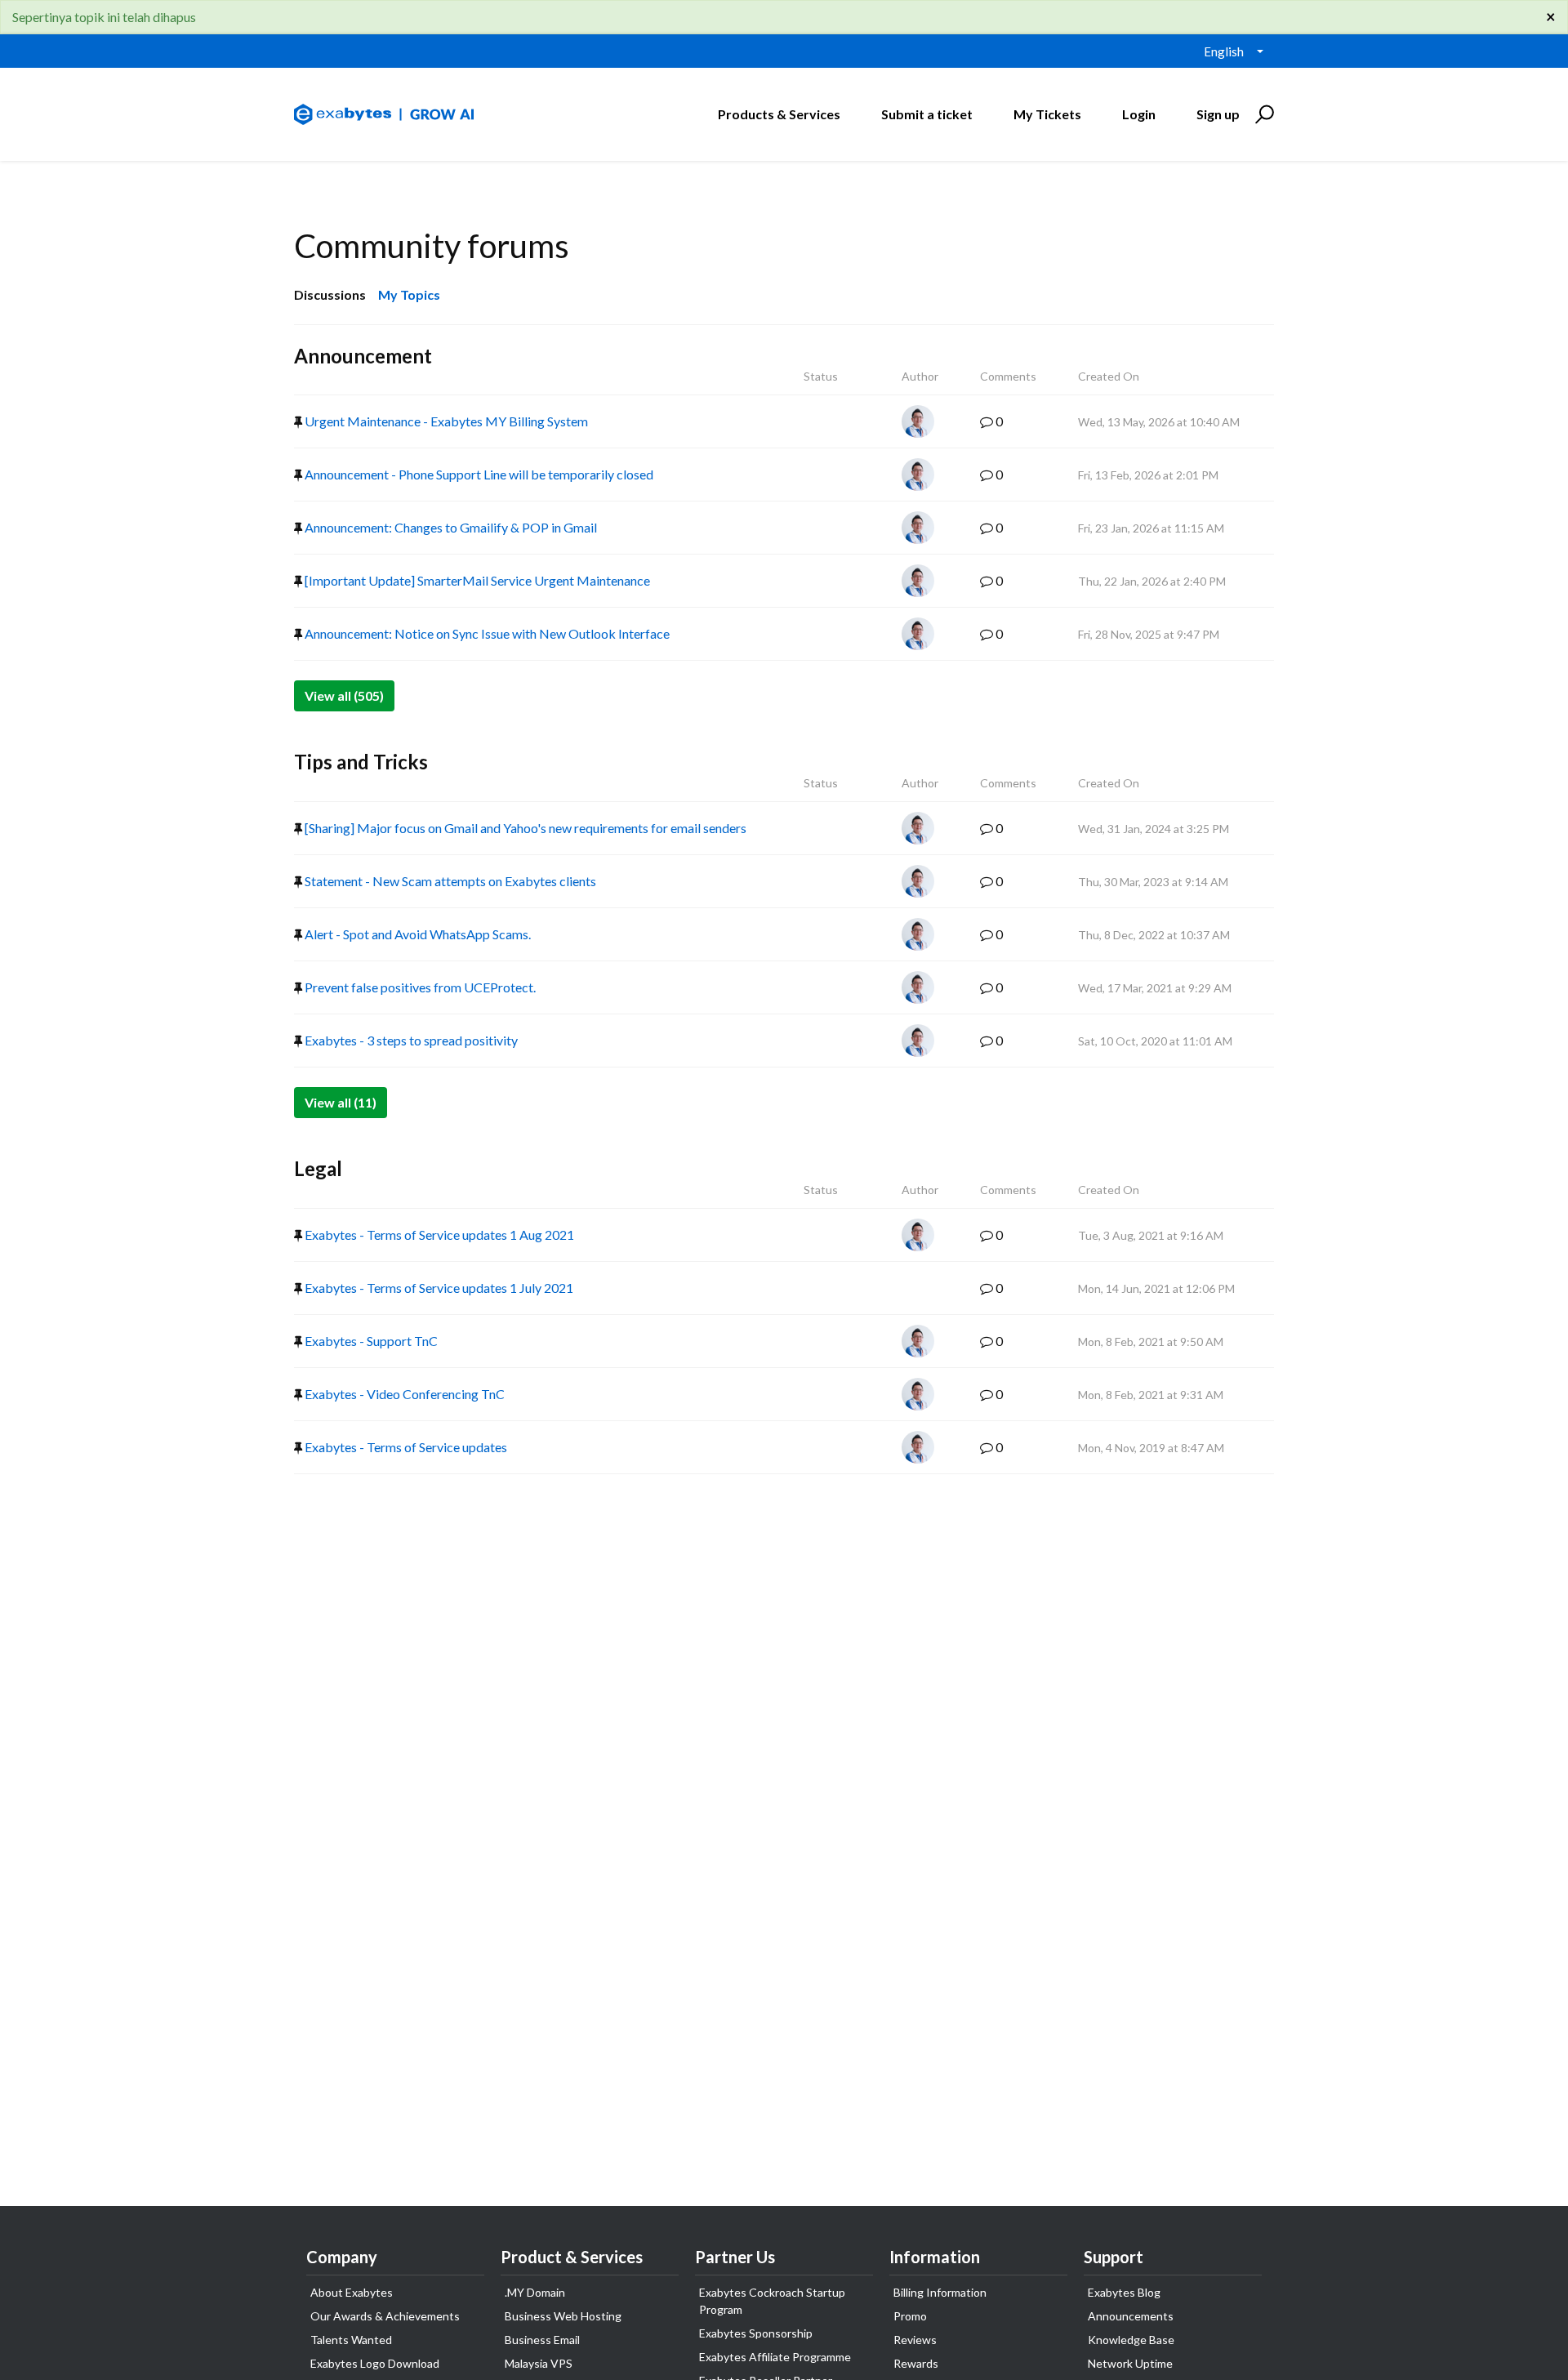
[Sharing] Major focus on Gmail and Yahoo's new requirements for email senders (524, 828)
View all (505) (344, 695)
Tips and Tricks (361, 762)
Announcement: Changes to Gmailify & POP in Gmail (450, 527)
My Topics (409, 294)
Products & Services (779, 114)
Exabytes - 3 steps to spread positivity (410, 1040)
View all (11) (341, 1102)
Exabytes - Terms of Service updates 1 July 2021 (438, 1288)
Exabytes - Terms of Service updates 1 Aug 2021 (438, 1235)
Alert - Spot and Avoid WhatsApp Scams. (416, 934)
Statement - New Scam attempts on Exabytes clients (449, 881)
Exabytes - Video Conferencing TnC (403, 1394)
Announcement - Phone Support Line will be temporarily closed (478, 474)
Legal (318, 1168)
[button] (1262, 114)
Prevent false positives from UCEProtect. (419, 987)
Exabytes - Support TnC (370, 1341)
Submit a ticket (927, 114)
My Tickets (1047, 114)
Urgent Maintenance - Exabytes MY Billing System (445, 421)
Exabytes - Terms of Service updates (405, 1447)
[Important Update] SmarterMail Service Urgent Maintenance (476, 580)
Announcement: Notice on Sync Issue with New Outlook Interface (486, 633)
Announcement (363, 356)
